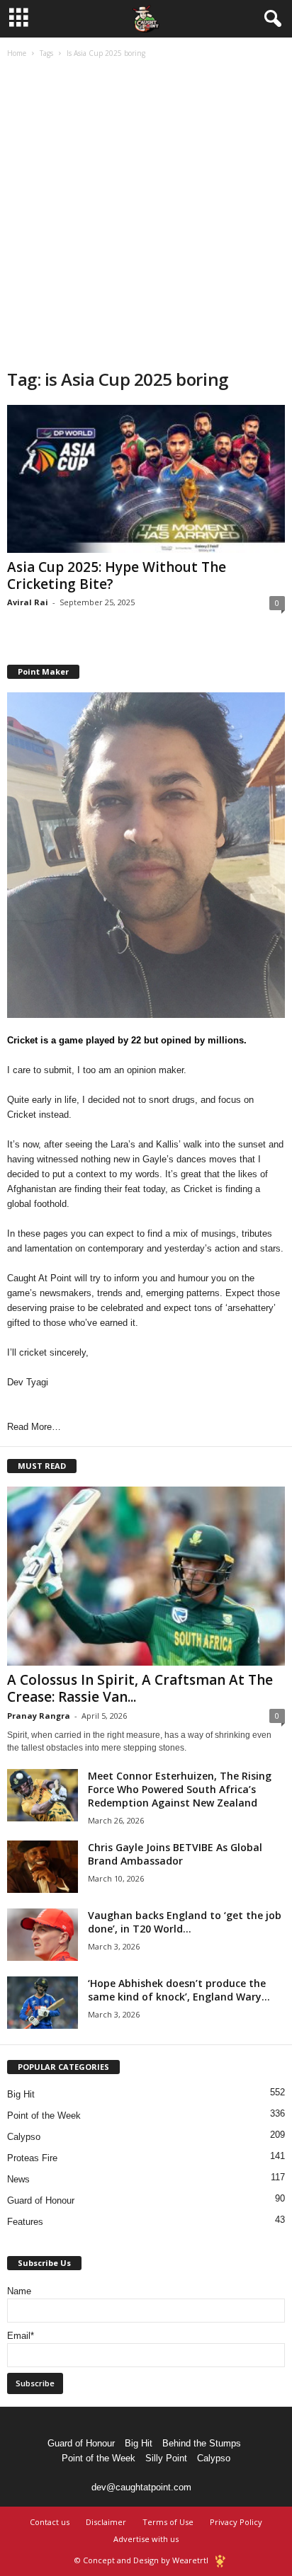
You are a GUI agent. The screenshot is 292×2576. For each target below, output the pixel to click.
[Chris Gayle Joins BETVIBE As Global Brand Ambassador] (43, 1867)
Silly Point (166, 2458)
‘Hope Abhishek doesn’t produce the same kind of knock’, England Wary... (179, 1990)
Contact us (50, 2522)
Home (17, 53)
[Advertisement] (146, 215)
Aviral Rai (28, 602)
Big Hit (21, 2094)
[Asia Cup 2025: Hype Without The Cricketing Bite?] (146, 479)
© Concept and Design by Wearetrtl (141, 2560)
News (18, 2179)
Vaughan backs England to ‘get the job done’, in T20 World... (185, 1922)
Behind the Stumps (202, 2443)
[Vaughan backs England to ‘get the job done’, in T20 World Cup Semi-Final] (43, 1935)
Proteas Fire (32, 2158)
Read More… (34, 1427)
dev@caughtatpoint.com (141, 2487)
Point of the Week (44, 2116)
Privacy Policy (236, 2522)
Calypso (24, 2137)
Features (25, 2222)
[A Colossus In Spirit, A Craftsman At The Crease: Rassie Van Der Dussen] (146, 1576)
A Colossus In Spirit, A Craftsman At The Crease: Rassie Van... (140, 1688)
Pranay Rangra (39, 1716)
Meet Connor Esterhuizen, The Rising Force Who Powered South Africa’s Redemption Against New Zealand (180, 1789)
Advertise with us (146, 2539)
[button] (270, 19)
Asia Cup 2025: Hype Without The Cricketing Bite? (117, 576)
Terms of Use (168, 2522)
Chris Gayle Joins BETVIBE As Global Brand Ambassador (175, 1854)
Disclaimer (106, 2522)
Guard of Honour (41, 2200)
